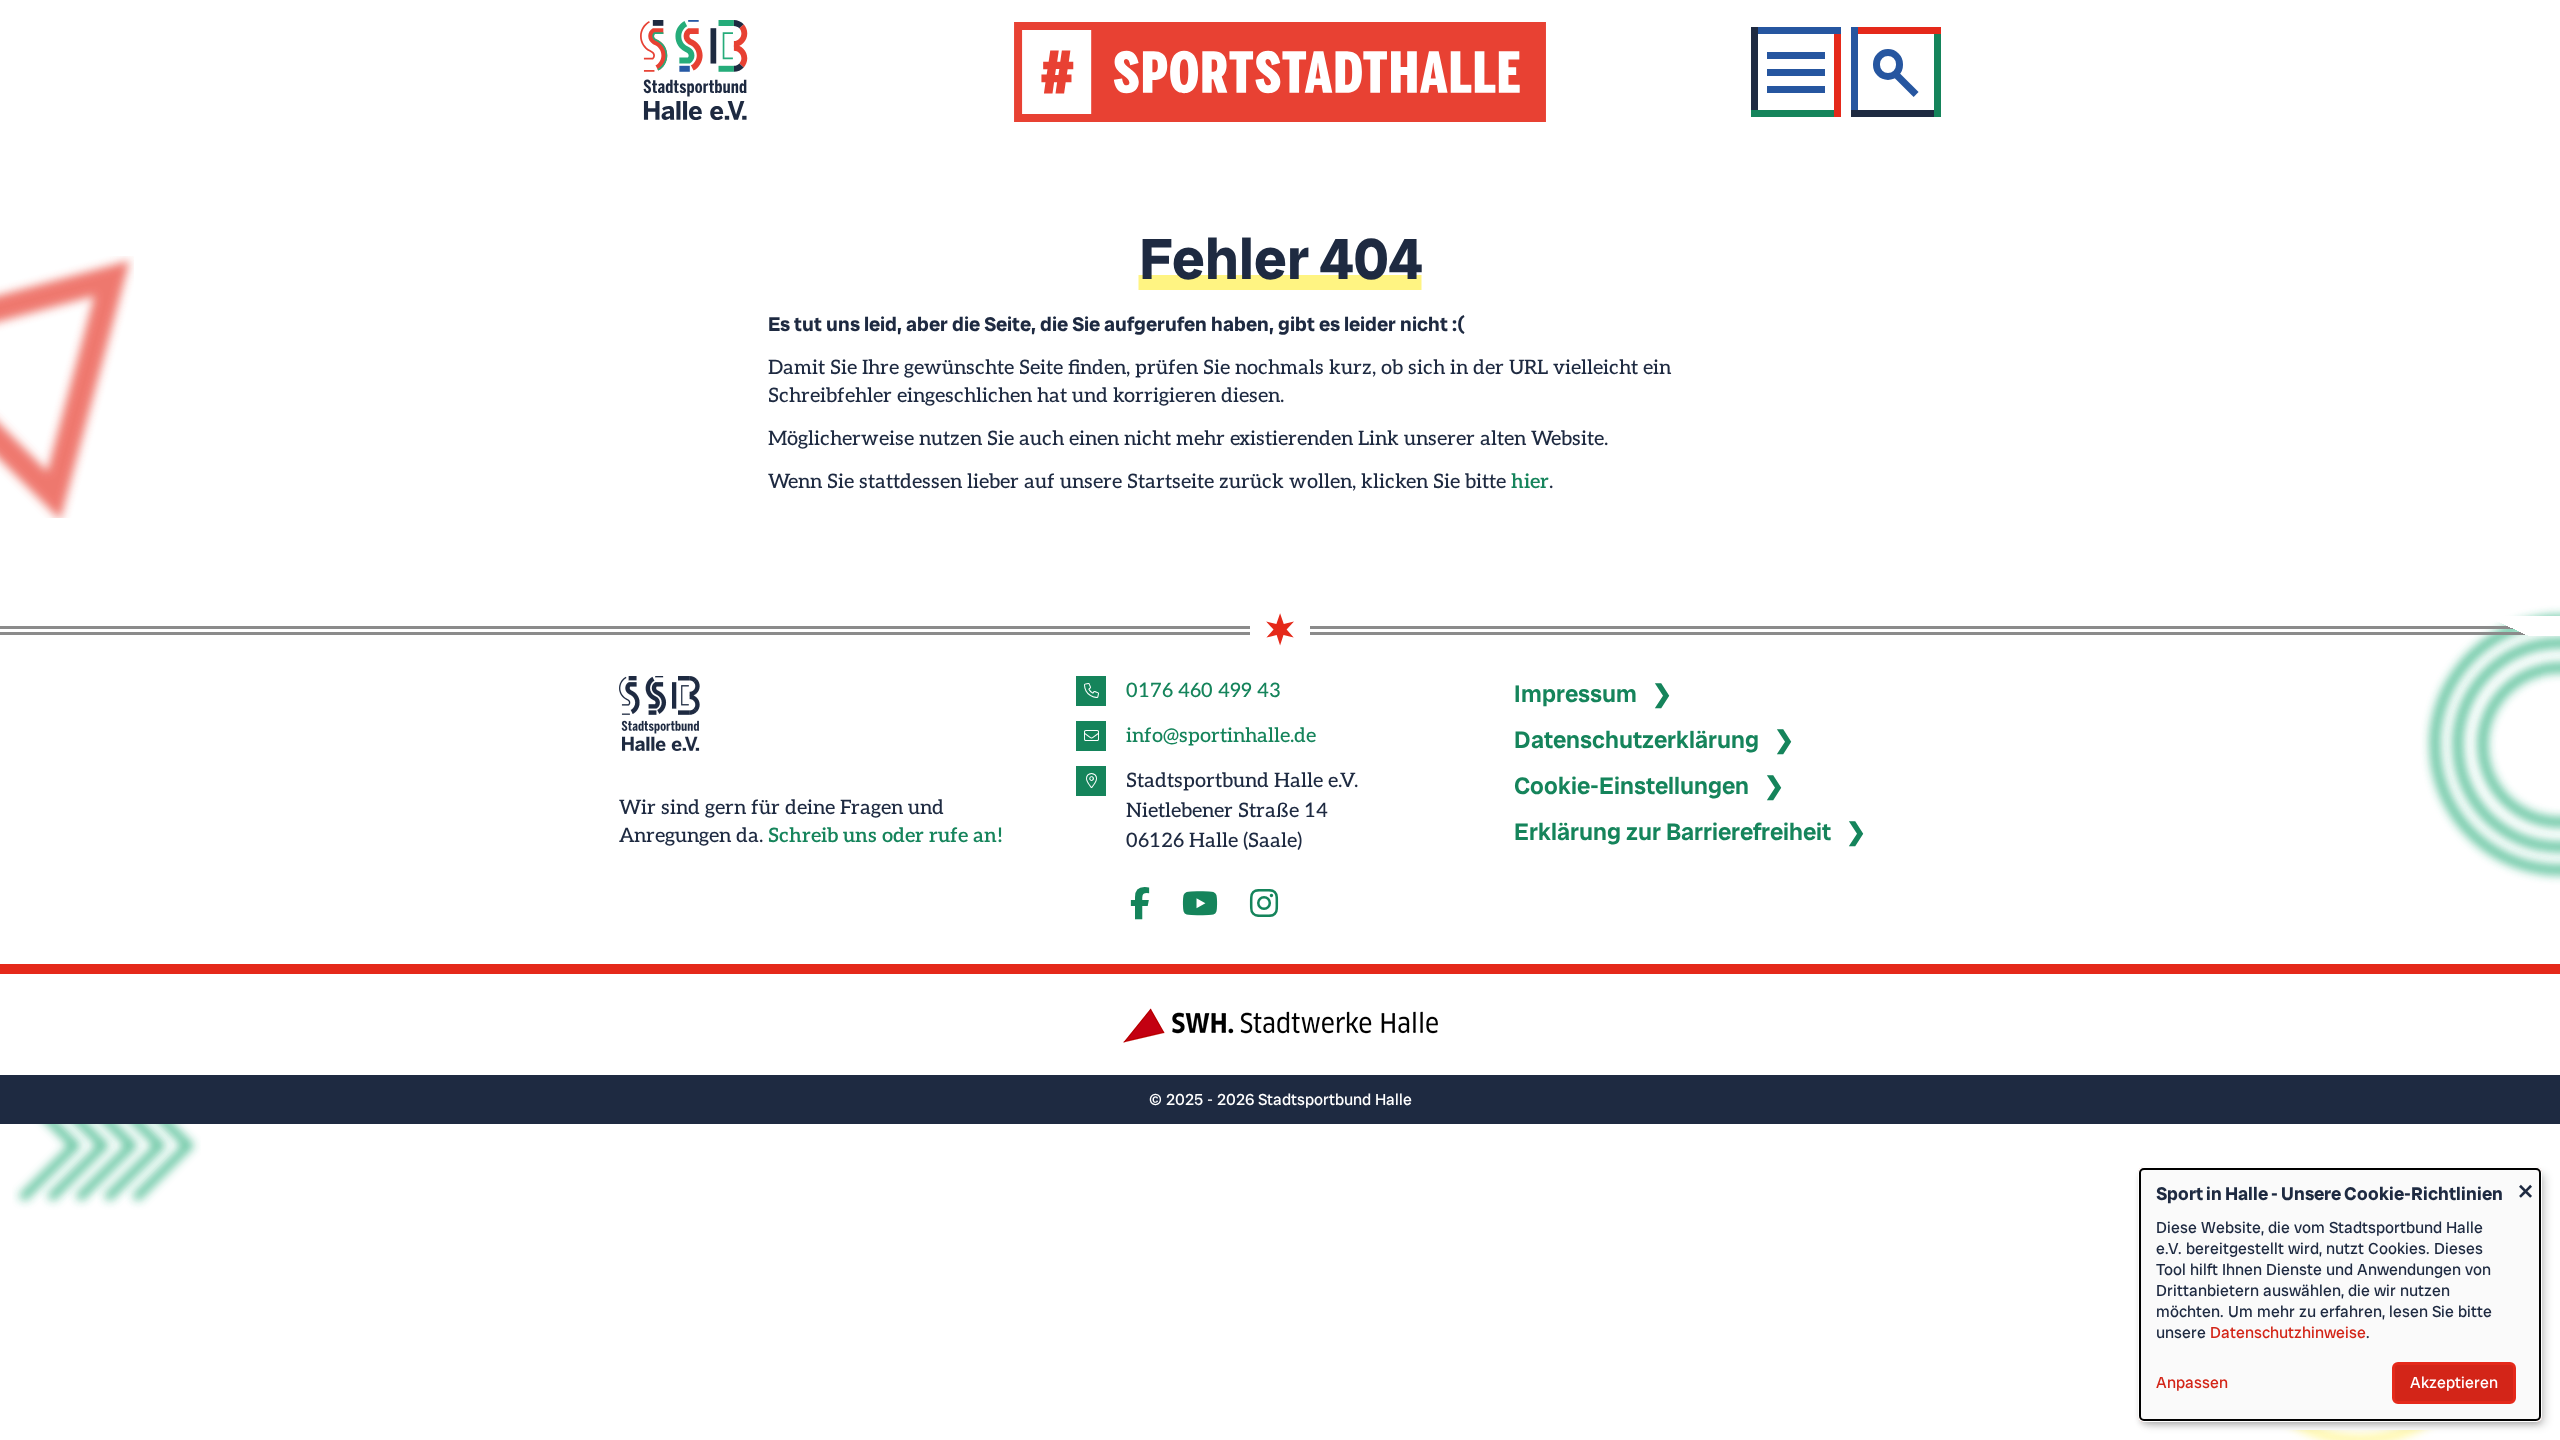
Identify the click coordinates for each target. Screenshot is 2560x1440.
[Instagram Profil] (1264, 905)
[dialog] (2340, 1294)
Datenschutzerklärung (1636, 739)
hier (1530, 482)
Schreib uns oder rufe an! (885, 836)
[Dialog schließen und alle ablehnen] (2525, 1181)
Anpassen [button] (2192, 1382)
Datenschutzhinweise (2288, 1332)
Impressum (1575, 693)
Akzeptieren (2454, 1382)
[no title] (1200, 905)
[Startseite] (718, 72)
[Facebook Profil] (1140, 905)
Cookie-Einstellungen (1631, 785)
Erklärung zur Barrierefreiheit (1672, 831)
